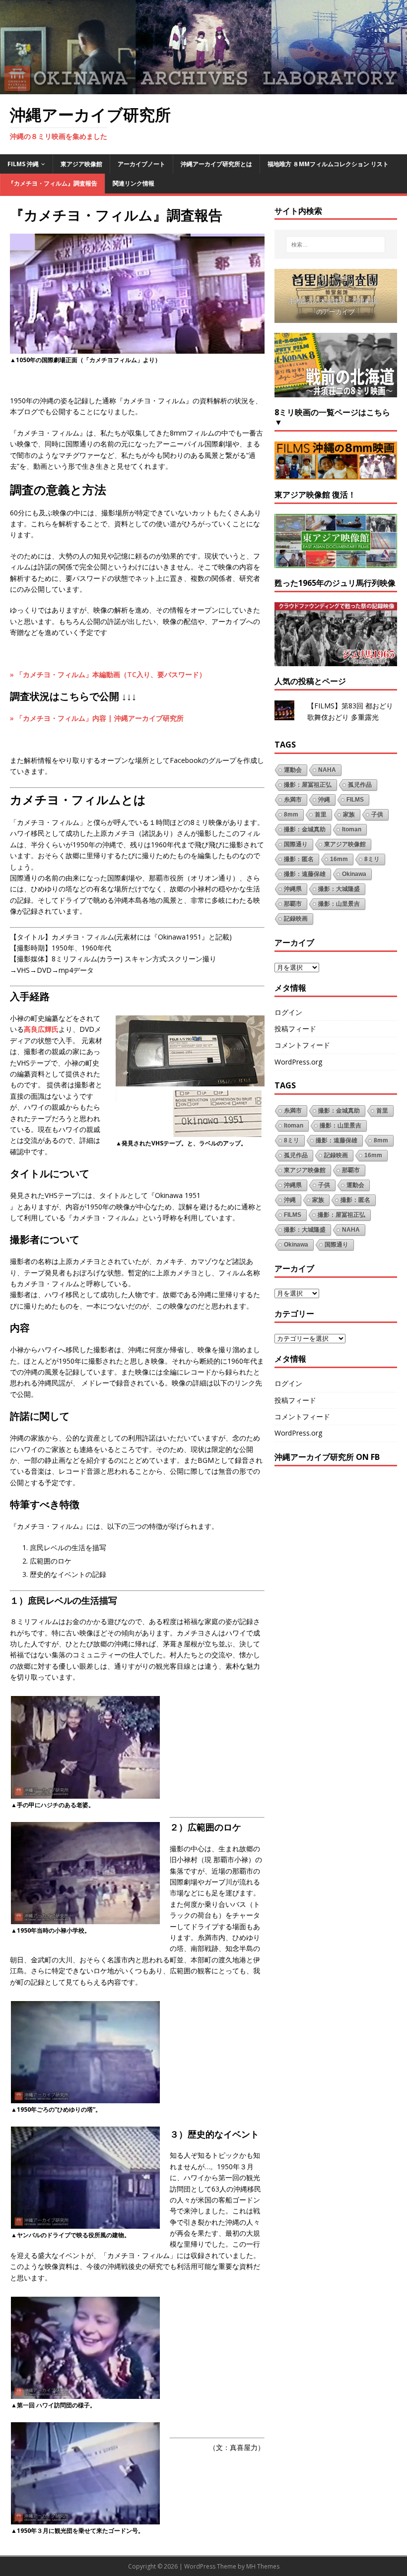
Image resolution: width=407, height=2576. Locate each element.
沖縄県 (293, 889)
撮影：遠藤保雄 (305, 874)
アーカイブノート (141, 164)
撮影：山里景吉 (339, 904)
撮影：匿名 (299, 859)
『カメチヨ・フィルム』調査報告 (53, 183)
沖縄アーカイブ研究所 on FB (327, 1457)
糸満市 (293, 800)
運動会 (293, 770)
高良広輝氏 (41, 1029)
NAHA (327, 770)
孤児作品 (360, 785)
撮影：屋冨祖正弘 (308, 785)
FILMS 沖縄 (23, 164)
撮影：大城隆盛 (339, 889)
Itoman (352, 829)
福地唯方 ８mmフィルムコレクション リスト (328, 164)
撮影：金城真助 (305, 829)
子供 (377, 815)
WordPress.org (298, 1062)
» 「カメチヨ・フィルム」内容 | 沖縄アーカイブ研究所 (97, 718)
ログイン (288, 1012)
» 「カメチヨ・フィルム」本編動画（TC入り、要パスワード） (108, 674)
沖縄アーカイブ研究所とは (216, 164)
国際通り (296, 844)
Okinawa (354, 874)
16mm (339, 859)
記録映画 (296, 919)
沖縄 (324, 800)
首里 (321, 815)
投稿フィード (295, 1029)
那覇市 (293, 904)
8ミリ (372, 859)
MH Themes (263, 2566)
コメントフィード (302, 1045)
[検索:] (336, 245)
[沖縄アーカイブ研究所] (203, 88)
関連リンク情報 (134, 183)
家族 (349, 815)
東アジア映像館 (81, 164)
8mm (291, 815)
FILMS (355, 800)
